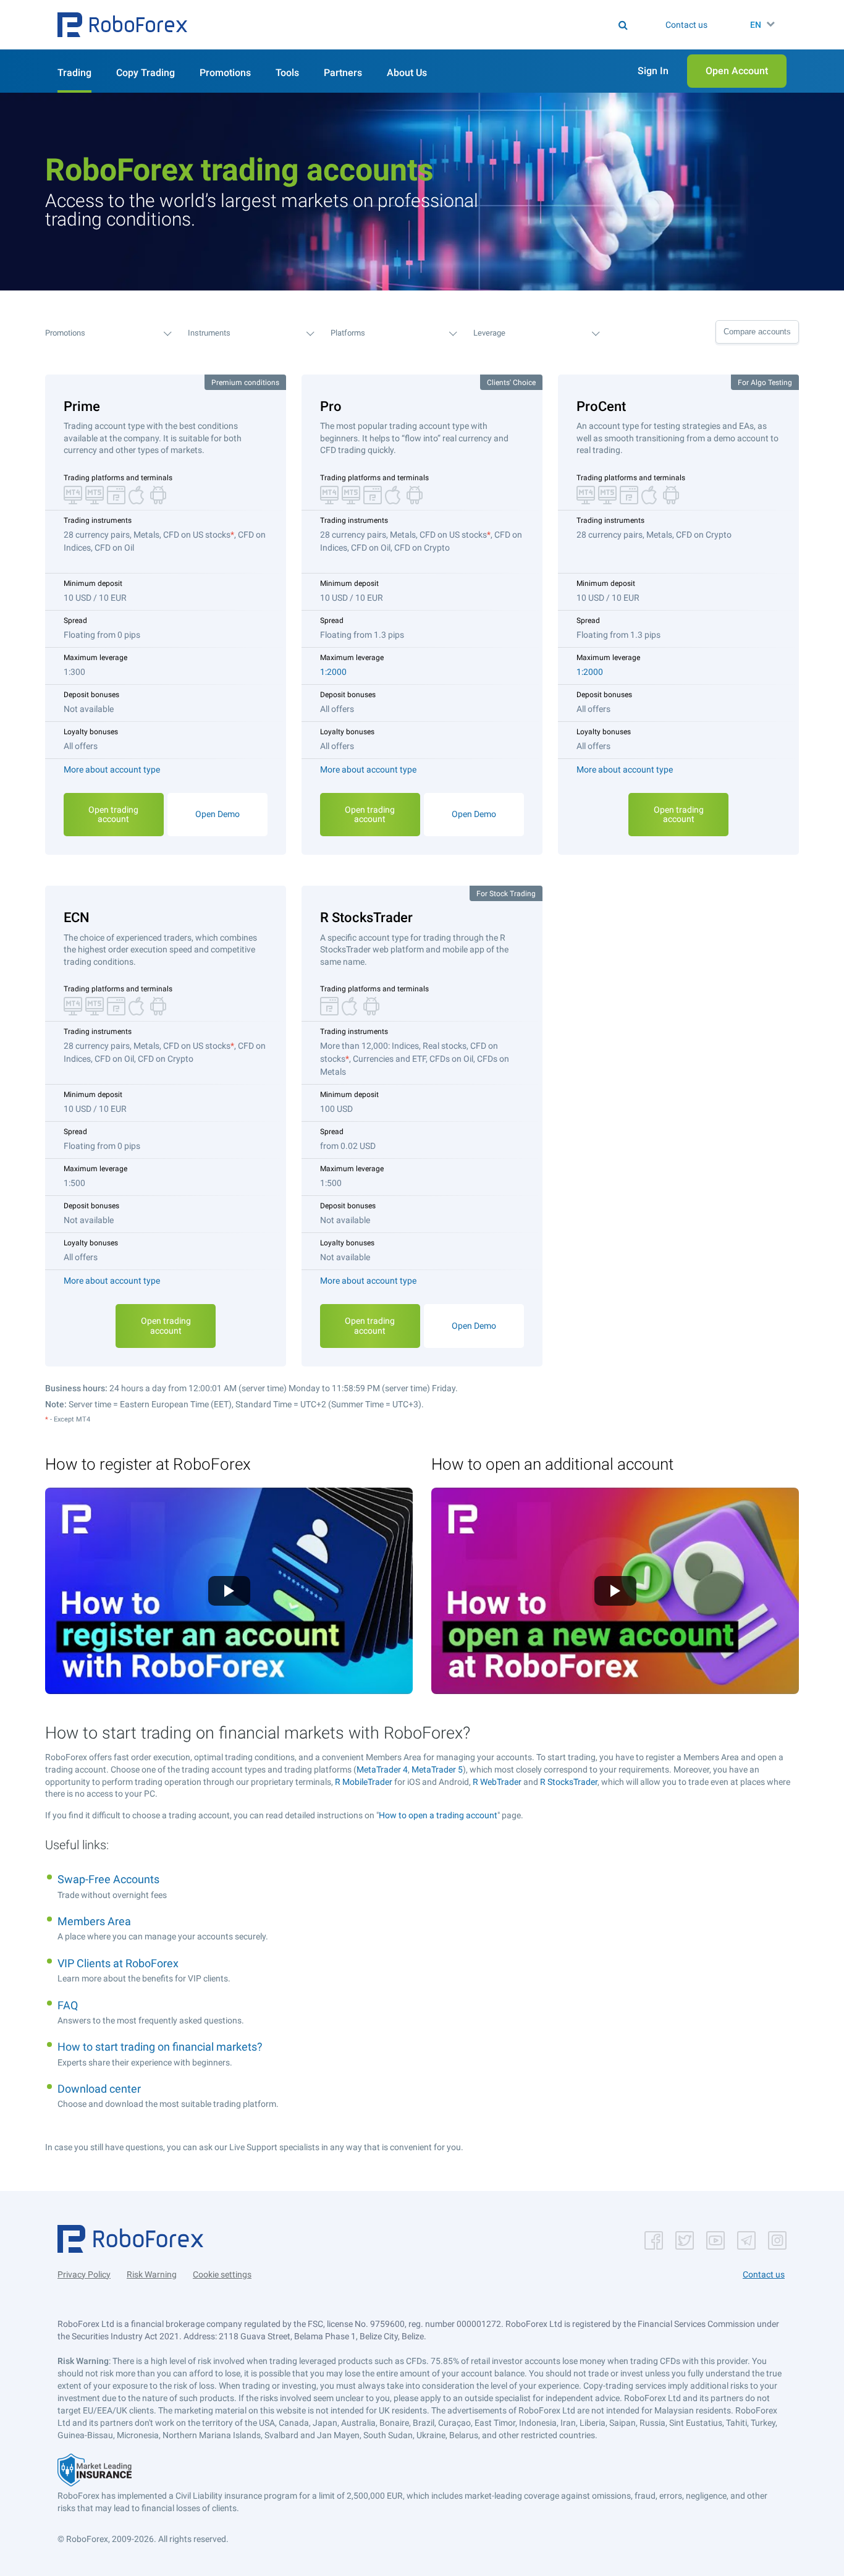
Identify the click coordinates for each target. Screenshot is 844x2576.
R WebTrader (497, 1782)
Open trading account (113, 814)
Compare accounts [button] (757, 332)
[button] (122, 25)
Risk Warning (152, 2274)
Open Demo (217, 814)
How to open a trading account (438, 1815)
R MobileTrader (364, 1782)
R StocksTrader (569, 1782)
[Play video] (229, 1591)
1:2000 (333, 672)
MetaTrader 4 (382, 1769)
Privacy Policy (84, 2274)
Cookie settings (222, 2274)
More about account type (112, 769)
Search (430, 25)
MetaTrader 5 (437, 1769)
